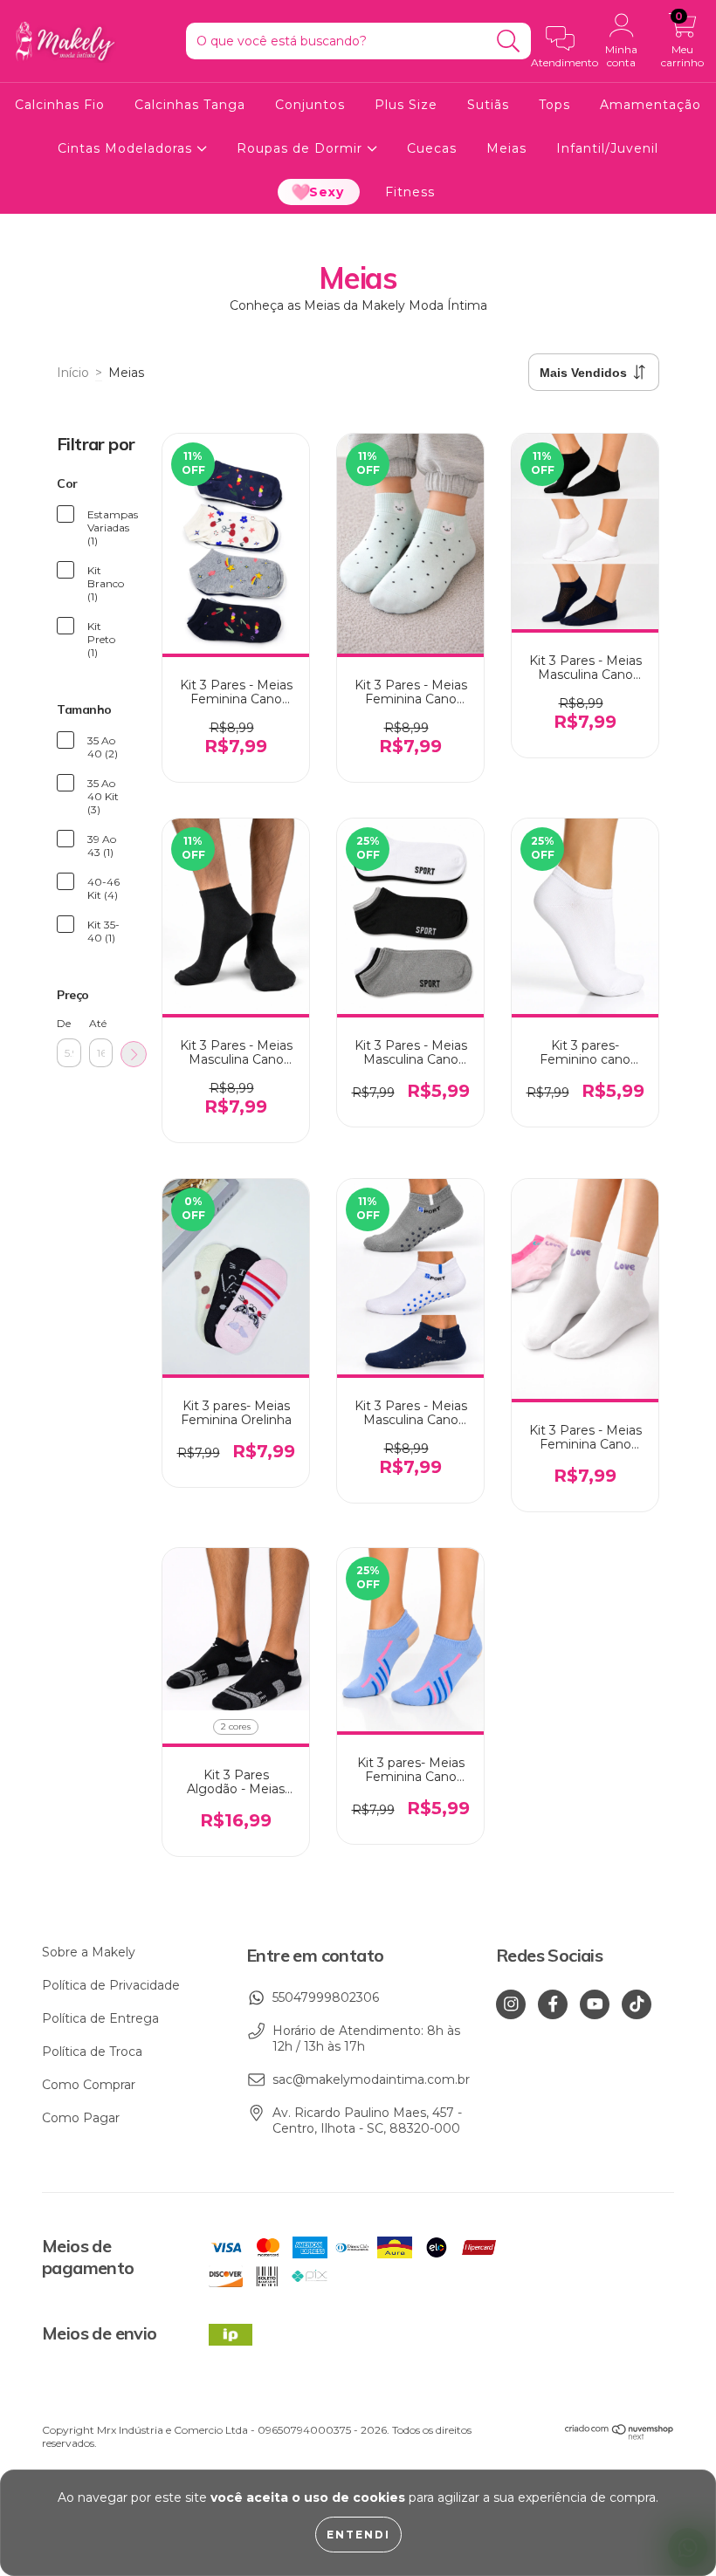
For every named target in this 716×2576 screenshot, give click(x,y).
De (64, 1023)
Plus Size (406, 105)
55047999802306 (326, 1997)
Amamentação (651, 105)
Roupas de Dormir (302, 148)
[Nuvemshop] (620, 2436)
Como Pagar (81, 2118)
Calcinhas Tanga (190, 105)
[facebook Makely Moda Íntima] (553, 2004)
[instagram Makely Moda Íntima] (511, 2004)
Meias (506, 148)
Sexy (327, 192)
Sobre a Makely (89, 1952)
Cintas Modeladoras (127, 148)
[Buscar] (509, 41)
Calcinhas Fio (60, 105)
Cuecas (432, 148)
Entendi (358, 2535)
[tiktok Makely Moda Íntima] (637, 2004)
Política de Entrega (100, 2018)
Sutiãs (488, 105)
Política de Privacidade (111, 1985)
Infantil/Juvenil (607, 148)
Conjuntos (310, 105)
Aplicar (134, 1054)
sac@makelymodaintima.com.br (371, 2079)
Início (73, 373)
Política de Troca (92, 2052)
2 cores (236, 1726)
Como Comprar (89, 2085)
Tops (554, 105)
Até (98, 1023)
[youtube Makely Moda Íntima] (595, 2004)
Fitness (410, 192)
